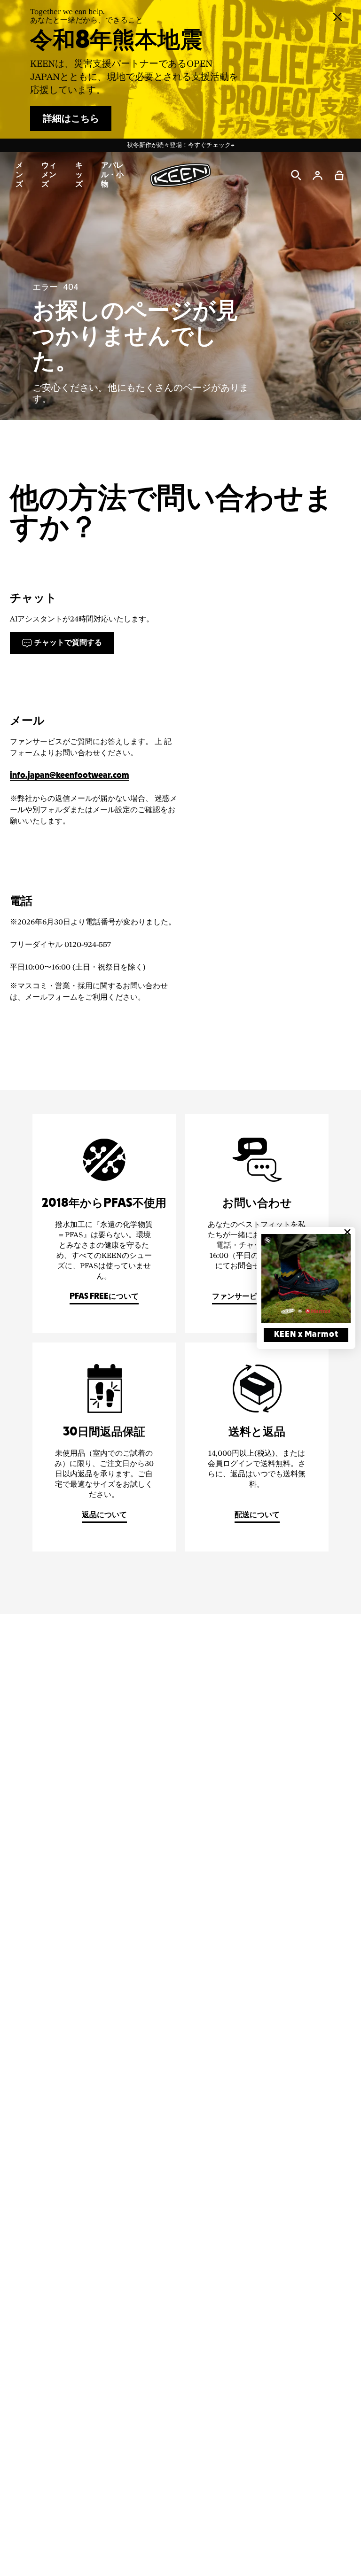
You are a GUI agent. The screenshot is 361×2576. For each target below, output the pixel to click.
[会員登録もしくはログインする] (318, 175)
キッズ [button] (79, 175)
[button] (339, 175)
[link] (306, 1279)
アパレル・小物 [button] (112, 175)
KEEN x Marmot (306, 1335)
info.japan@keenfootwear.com (70, 776)
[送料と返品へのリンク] (257, 1447)
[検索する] (296, 175)
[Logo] (180, 175)
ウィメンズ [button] (49, 175)
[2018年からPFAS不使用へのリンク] (104, 1223)
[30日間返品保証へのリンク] (104, 1447)
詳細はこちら (71, 119)
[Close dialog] (347, 1232)
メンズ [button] (19, 175)
